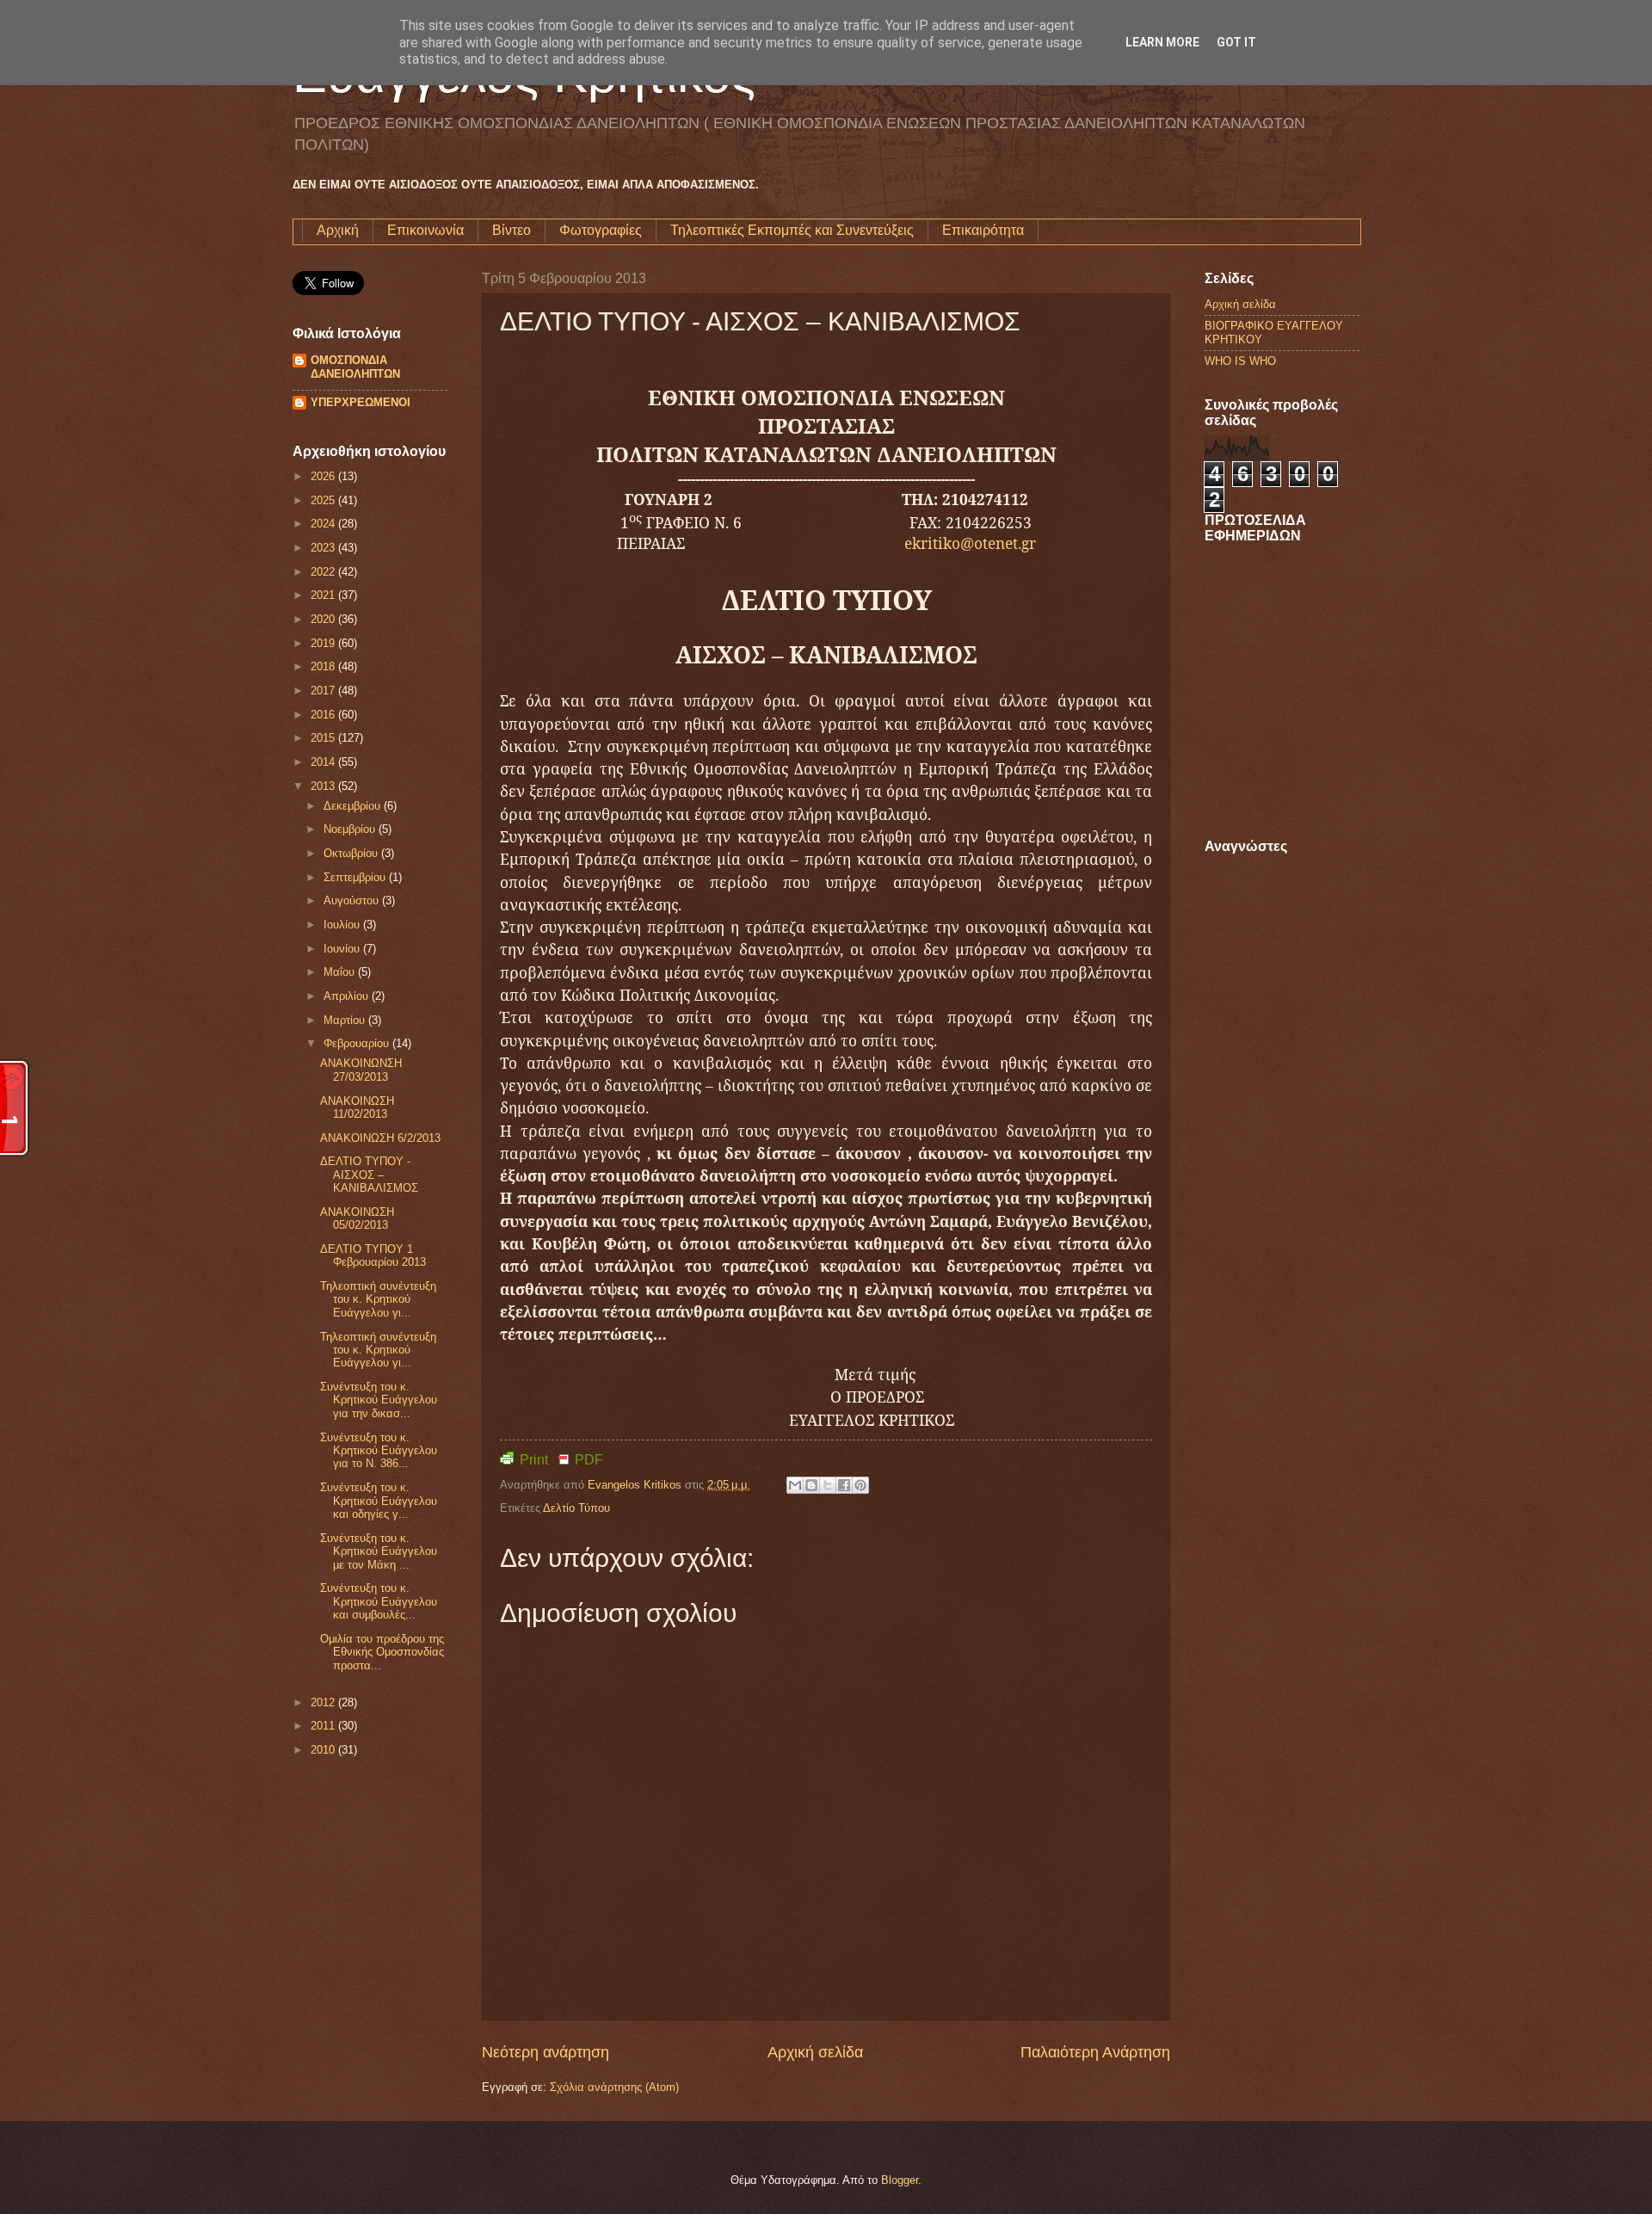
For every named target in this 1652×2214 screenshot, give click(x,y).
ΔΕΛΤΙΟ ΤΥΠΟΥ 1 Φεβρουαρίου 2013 (373, 1255)
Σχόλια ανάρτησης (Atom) (614, 2087)
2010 (324, 1750)
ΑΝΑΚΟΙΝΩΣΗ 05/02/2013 (357, 1218)
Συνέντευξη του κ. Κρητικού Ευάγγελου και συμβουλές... (379, 1601)
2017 (324, 691)
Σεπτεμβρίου (356, 877)
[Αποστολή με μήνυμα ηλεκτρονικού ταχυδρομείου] (795, 1485)
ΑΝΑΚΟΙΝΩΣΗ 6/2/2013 (380, 1138)
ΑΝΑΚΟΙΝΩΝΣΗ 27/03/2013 (361, 1070)
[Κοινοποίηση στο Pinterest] (860, 1485)
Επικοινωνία (425, 230)
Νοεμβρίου (351, 829)
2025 (324, 500)
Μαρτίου (346, 1020)
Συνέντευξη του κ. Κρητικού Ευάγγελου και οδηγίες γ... (379, 1501)
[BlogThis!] (811, 1485)
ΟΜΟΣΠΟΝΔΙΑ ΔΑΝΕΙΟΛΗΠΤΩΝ (355, 367)
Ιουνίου (343, 949)
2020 (324, 619)
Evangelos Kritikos (636, 1485)
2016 (324, 715)
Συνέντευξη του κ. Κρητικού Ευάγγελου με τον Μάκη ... (379, 1551)
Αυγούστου (353, 900)
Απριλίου (348, 996)
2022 (324, 572)
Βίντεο (512, 230)
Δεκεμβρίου (354, 806)
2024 (324, 524)
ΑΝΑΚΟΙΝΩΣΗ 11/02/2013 (357, 1107)
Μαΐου (341, 972)
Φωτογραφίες (601, 230)
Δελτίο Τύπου (576, 1508)
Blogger (900, 2180)
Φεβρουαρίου (358, 1043)
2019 (324, 643)
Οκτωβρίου (352, 853)
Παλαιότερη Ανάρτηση (1095, 2052)
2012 (324, 1702)
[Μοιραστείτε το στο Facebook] (844, 1485)
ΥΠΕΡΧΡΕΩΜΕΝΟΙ (361, 402)
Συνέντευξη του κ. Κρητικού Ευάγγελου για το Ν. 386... (379, 1451)
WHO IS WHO (1240, 361)
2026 (324, 476)
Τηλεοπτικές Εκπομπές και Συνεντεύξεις (792, 230)
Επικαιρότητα (983, 230)
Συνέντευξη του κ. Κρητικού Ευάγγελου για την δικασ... (379, 1400)
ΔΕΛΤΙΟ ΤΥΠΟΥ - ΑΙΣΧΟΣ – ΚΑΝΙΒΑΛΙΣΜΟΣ (369, 1175)
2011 (324, 1726)
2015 (324, 738)
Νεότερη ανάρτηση (546, 2052)
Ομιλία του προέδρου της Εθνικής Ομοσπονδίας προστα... (382, 1652)
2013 (324, 786)
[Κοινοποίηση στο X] (828, 1485)
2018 (324, 666)
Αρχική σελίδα (815, 2052)
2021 (324, 595)
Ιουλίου (343, 925)
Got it (1236, 42)
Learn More (1162, 42)
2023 (324, 548)
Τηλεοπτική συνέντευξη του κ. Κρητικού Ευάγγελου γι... (378, 1299)
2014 (324, 762)
